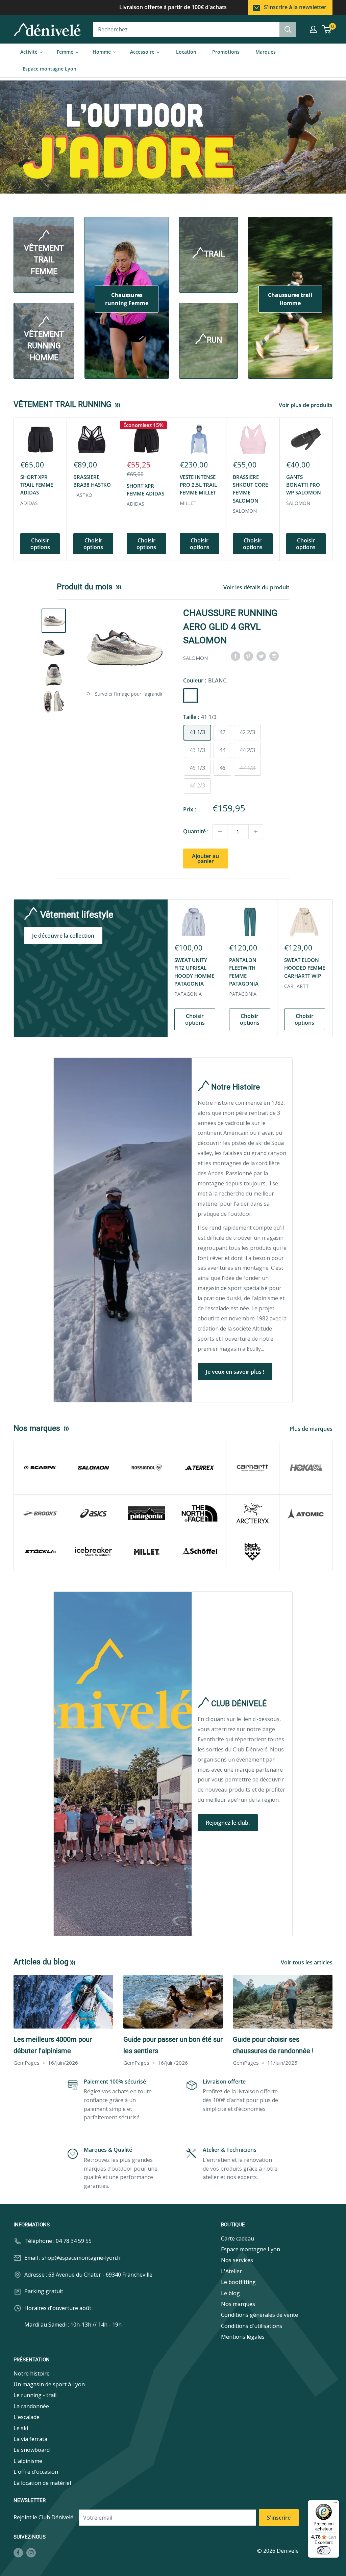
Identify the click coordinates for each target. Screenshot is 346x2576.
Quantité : (196, 831)
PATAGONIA (188, 994)
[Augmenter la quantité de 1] (256, 832)
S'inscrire (279, 2518)
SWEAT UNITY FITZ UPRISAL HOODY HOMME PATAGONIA (194, 972)
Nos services (237, 2260)
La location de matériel (42, 2483)
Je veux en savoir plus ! (235, 1372)
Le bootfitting (238, 2282)
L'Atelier (231, 2271)
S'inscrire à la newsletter (295, 7)
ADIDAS (29, 503)
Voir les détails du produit (257, 587)
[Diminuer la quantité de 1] (220, 832)
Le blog (230, 2293)
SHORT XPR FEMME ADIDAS (145, 490)
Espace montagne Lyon (251, 2249)
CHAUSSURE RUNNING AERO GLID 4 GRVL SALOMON (230, 627)
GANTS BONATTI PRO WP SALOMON (304, 485)
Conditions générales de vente (259, 2315)
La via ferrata (30, 2439)
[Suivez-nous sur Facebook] (18, 2553)
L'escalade (27, 2417)
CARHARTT (296, 986)
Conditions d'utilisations (252, 2326)
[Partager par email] (274, 656)
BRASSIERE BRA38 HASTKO (92, 481)
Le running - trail (35, 2395)
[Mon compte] (313, 29)
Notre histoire (32, 2373)
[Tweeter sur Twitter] (261, 656)
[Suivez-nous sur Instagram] (31, 2553)
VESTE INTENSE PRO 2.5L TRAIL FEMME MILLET (198, 485)
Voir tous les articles (307, 1962)
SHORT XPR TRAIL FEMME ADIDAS (37, 485)
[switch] (324, 2550)
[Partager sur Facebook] (236, 656)
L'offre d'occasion (36, 2472)
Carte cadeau (238, 2238)
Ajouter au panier (205, 858)
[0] (327, 29)
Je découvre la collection (63, 936)
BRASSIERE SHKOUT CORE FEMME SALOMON (250, 489)
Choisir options (40, 544)
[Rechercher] (288, 29)
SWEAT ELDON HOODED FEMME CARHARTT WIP (305, 968)
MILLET (188, 503)
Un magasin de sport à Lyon (49, 2384)
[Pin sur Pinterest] (248, 656)
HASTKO (83, 495)
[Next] (333, 489)
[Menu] (335, 2504)
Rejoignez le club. (228, 1823)
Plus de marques (312, 1429)
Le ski (21, 2428)
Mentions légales (243, 2337)
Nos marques (238, 2304)
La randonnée (31, 2406)
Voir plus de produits (306, 405)
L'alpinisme (28, 2461)
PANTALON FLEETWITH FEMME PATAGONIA (244, 972)
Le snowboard (32, 2450)
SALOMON (245, 511)
